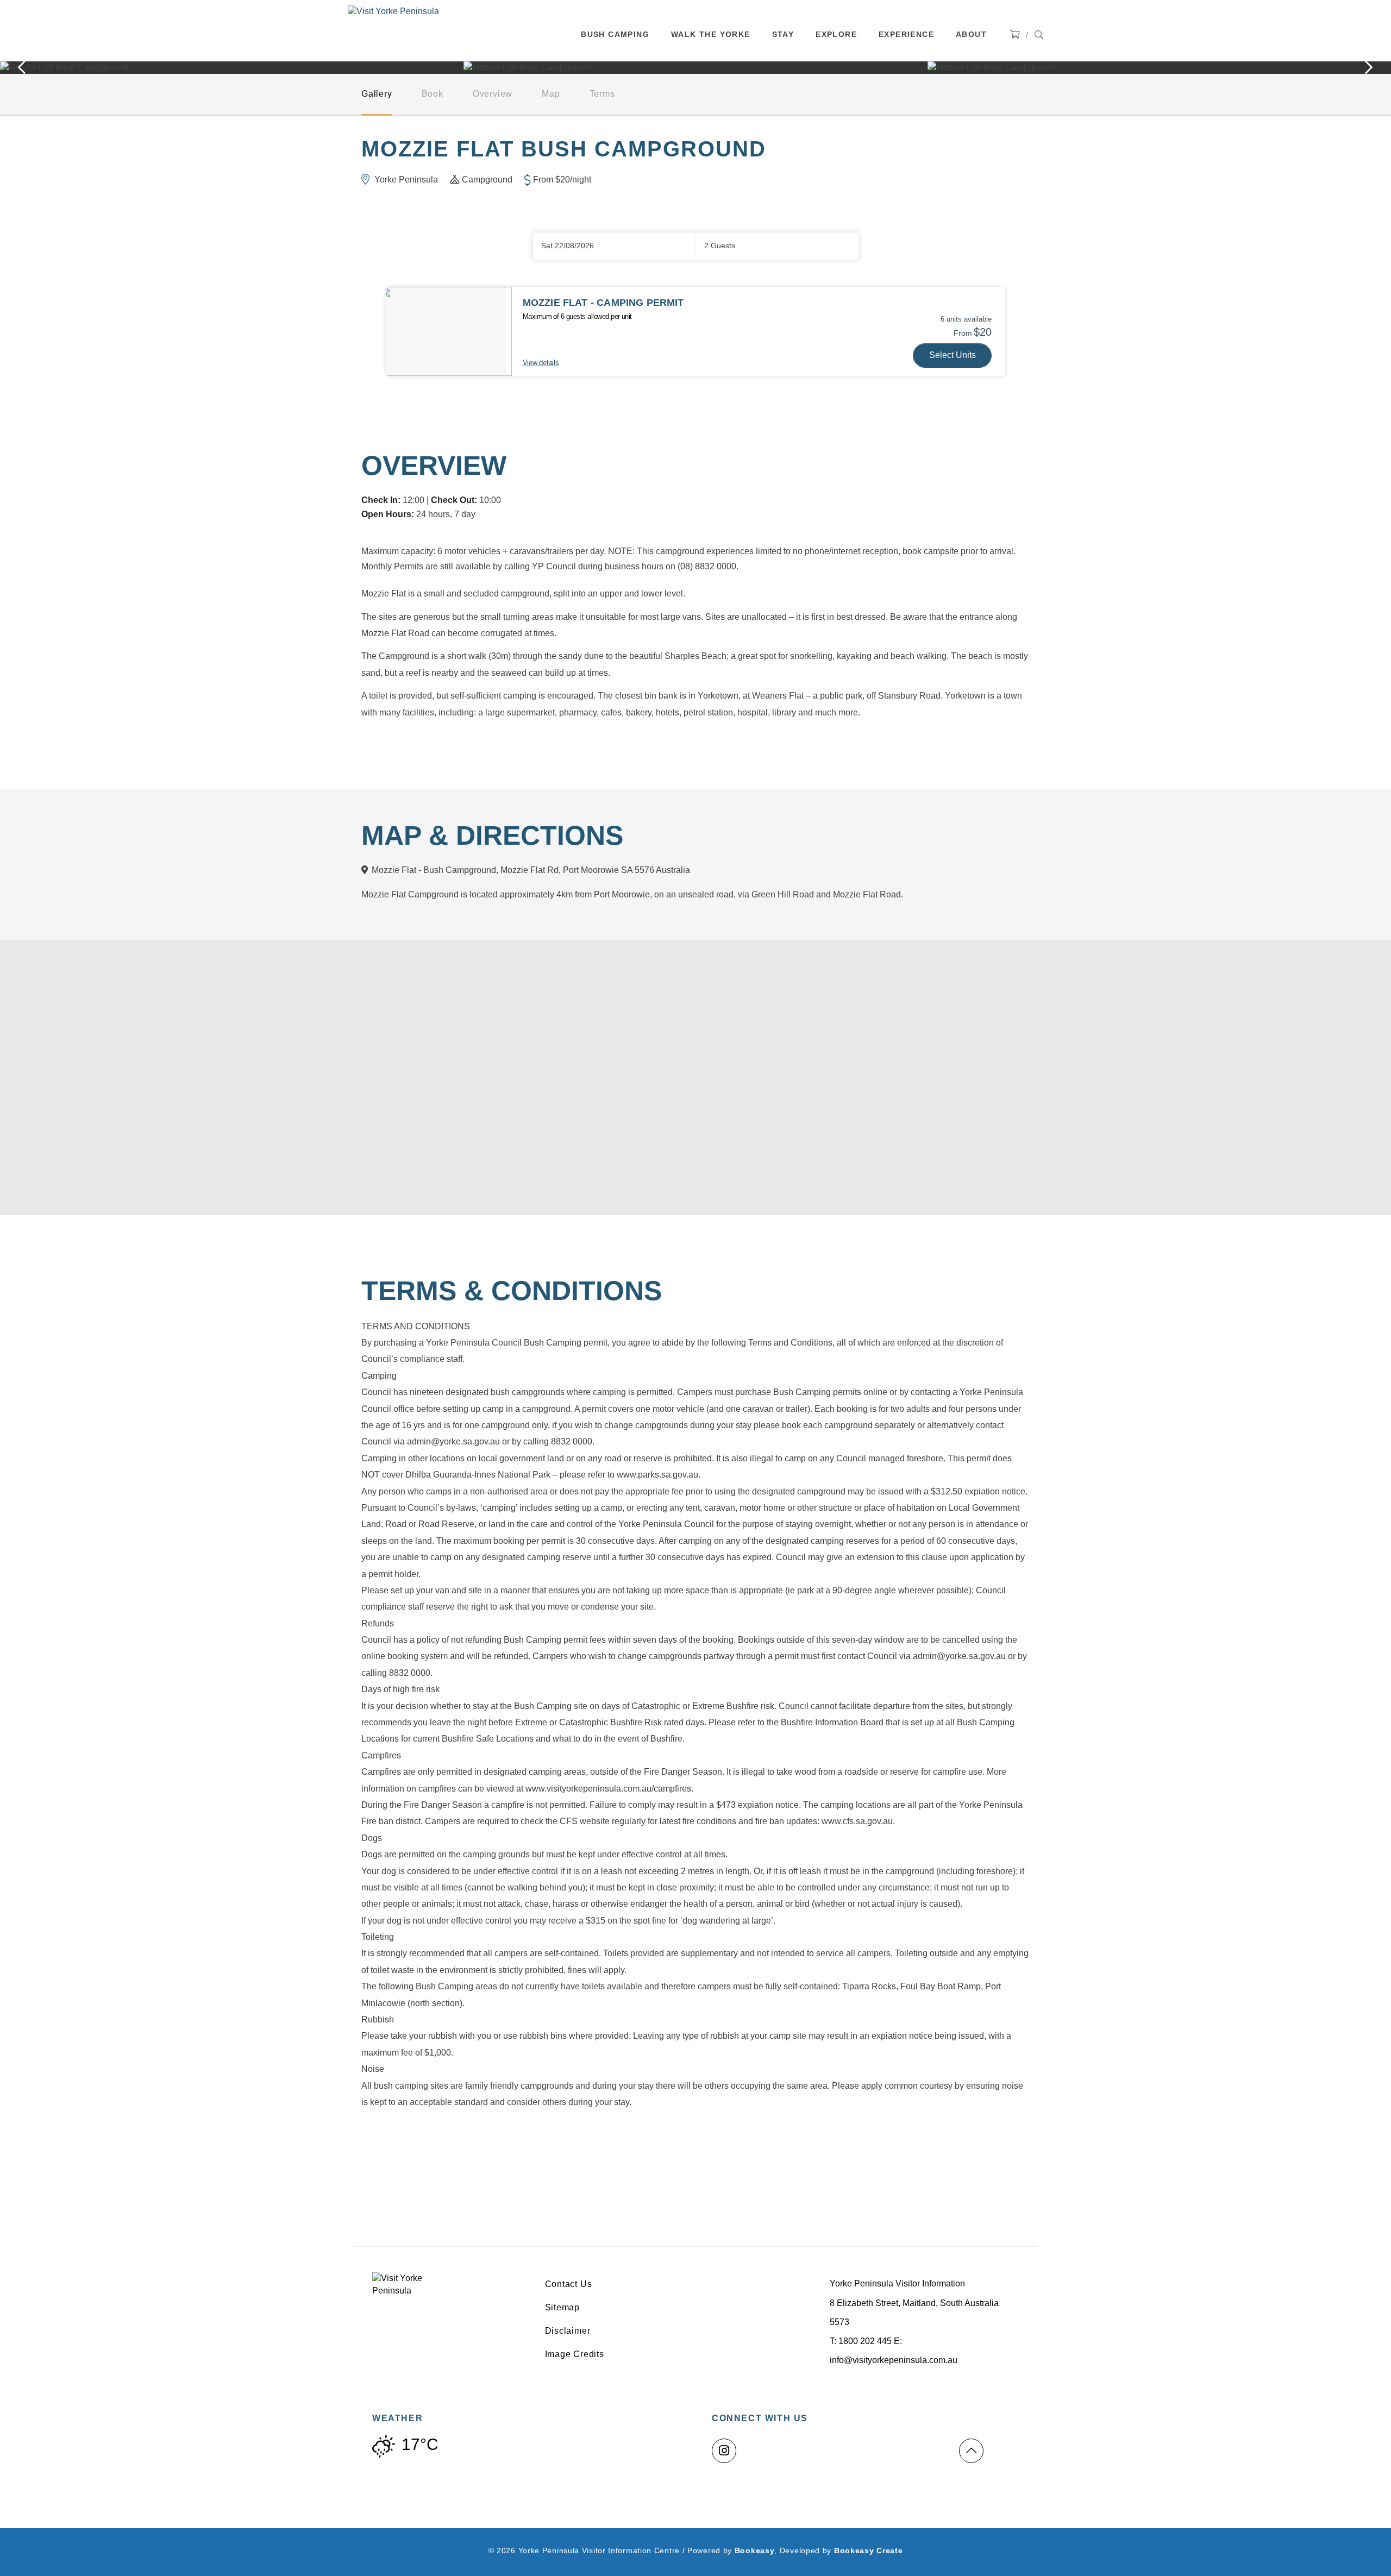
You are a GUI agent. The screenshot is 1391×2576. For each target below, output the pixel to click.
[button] (777, 246)
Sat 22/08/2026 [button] (568, 246)
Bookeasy (755, 2550)
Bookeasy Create (869, 2550)
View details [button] (541, 363)
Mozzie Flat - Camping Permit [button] (603, 303)
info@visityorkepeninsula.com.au (894, 2360)
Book (433, 94)
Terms (602, 94)
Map (551, 94)
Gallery (377, 94)
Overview (493, 94)
